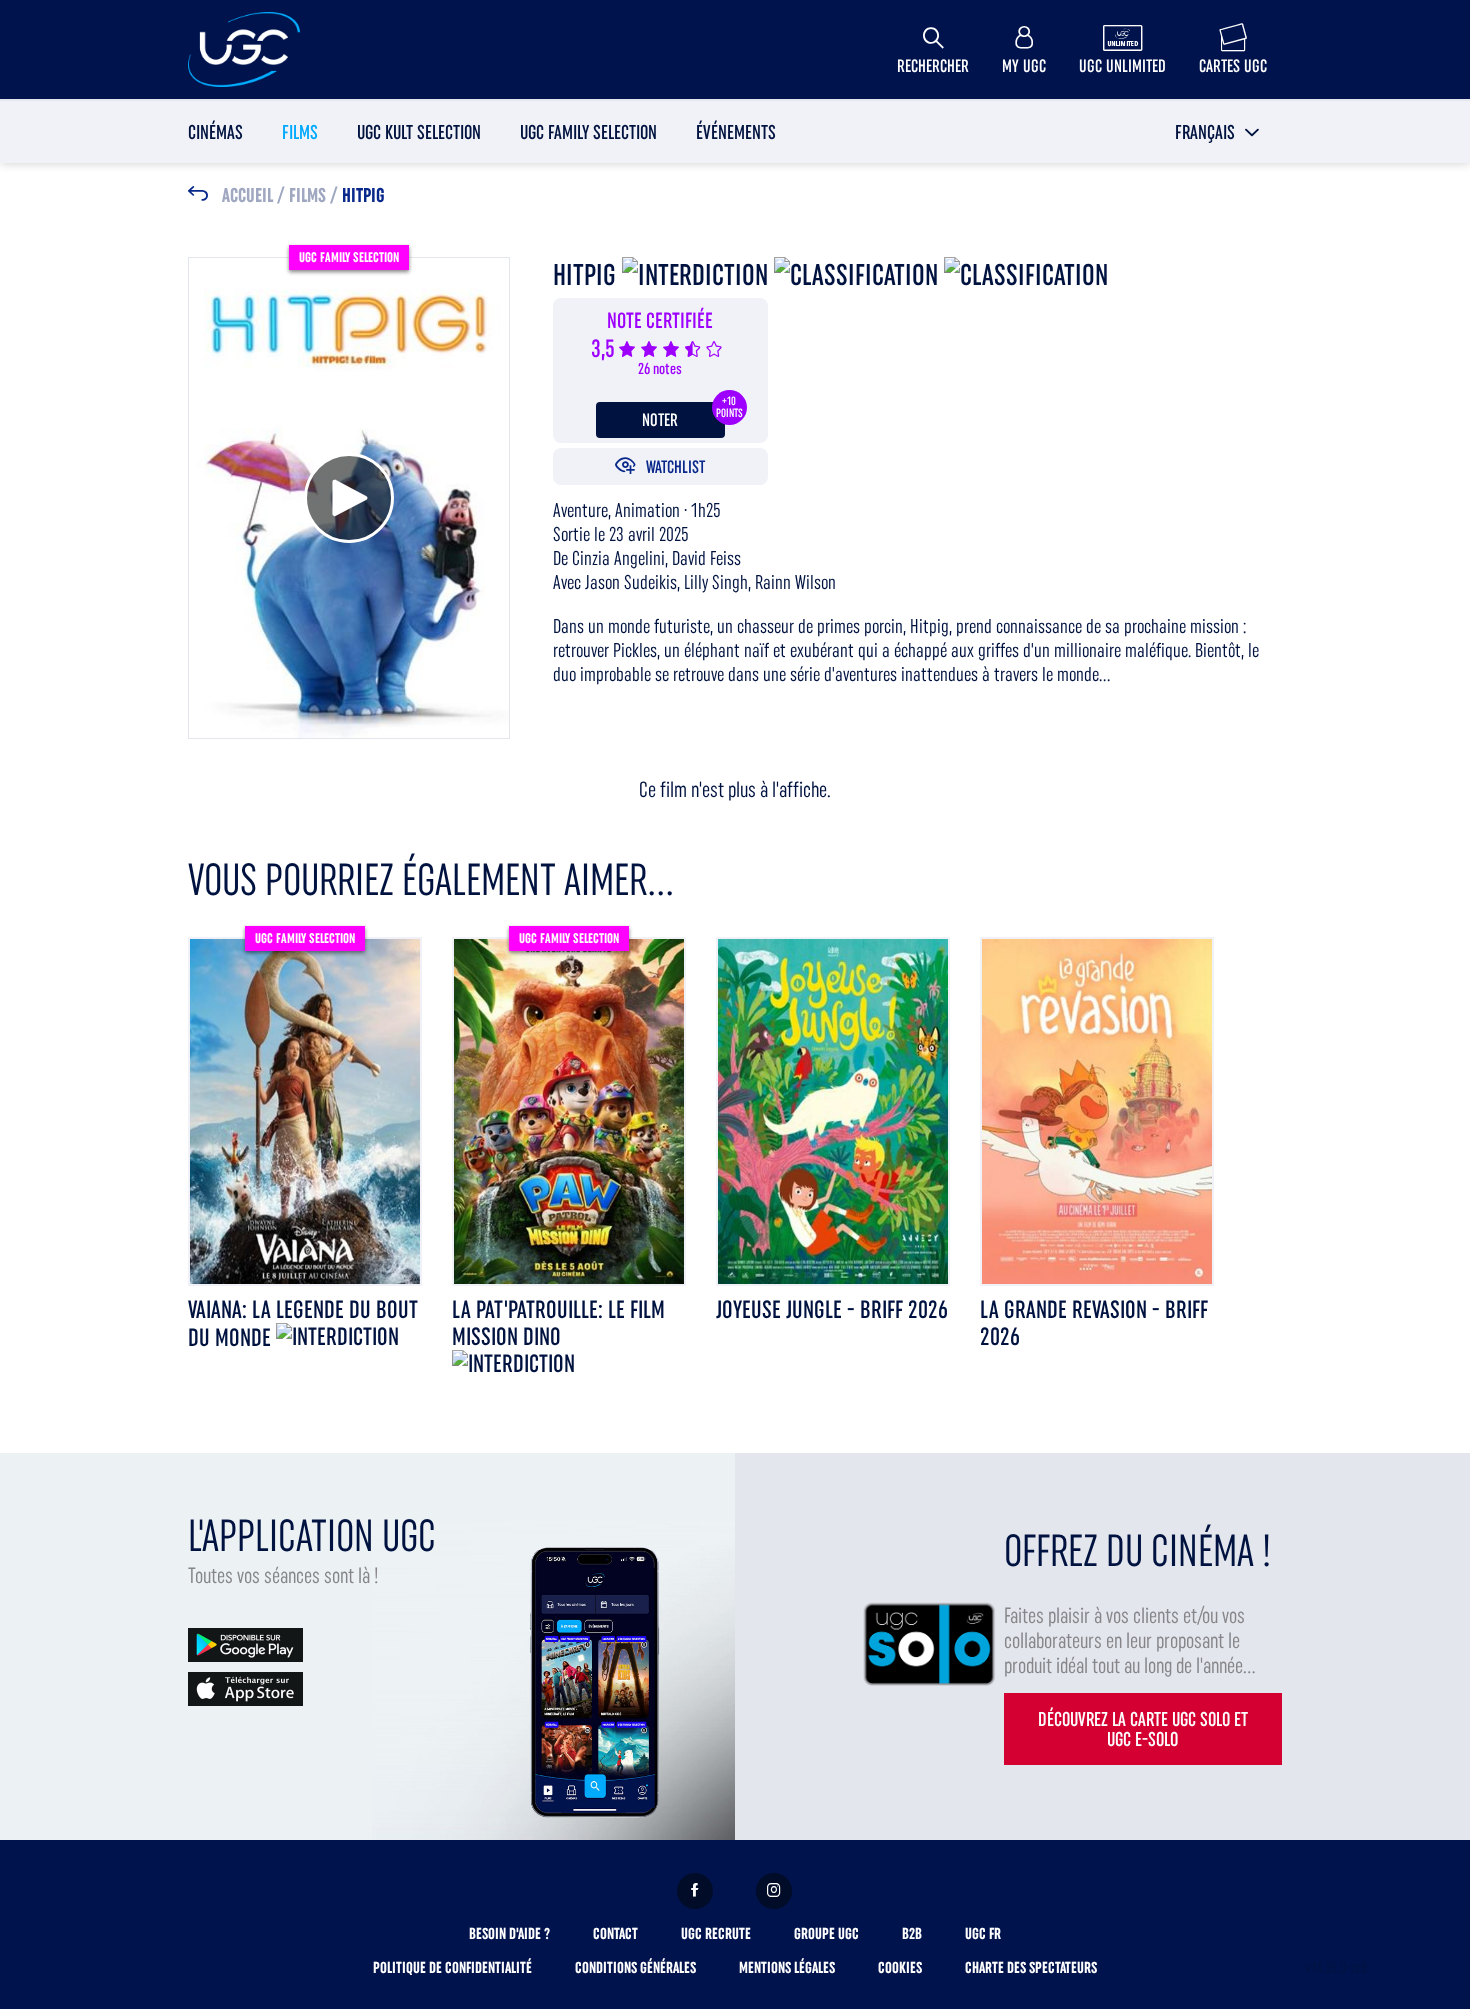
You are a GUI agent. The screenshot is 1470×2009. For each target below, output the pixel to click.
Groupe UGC (826, 1933)
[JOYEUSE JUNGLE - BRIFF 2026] (833, 1110)
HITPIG (363, 196)
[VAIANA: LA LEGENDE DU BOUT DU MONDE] (305, 1110)
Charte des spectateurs (1031, 1967)
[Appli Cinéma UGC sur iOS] (245, 1687)
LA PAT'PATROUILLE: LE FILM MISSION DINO (558, 1323)
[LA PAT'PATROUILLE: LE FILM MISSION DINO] (569, 1110)
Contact (615, 1933)
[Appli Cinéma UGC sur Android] (245, 1643)
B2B (912, 1933)
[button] (1217, 132)
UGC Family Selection (588, 132)
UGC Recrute (716, 1933)
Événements (736, 132)
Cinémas (215, 132)
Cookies (900, 1967)
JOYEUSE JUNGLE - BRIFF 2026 (832, 1309)
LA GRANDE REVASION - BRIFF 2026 (1094, 1323)
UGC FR (983, 1933)
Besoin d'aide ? (509, 1933)
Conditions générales (635, 1967)
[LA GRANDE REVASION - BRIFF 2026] (1097, 1110)
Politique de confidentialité (452, 1967)
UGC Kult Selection (419, 132)
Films (300, 132)
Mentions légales (787, 1967)
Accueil (247, 196)
